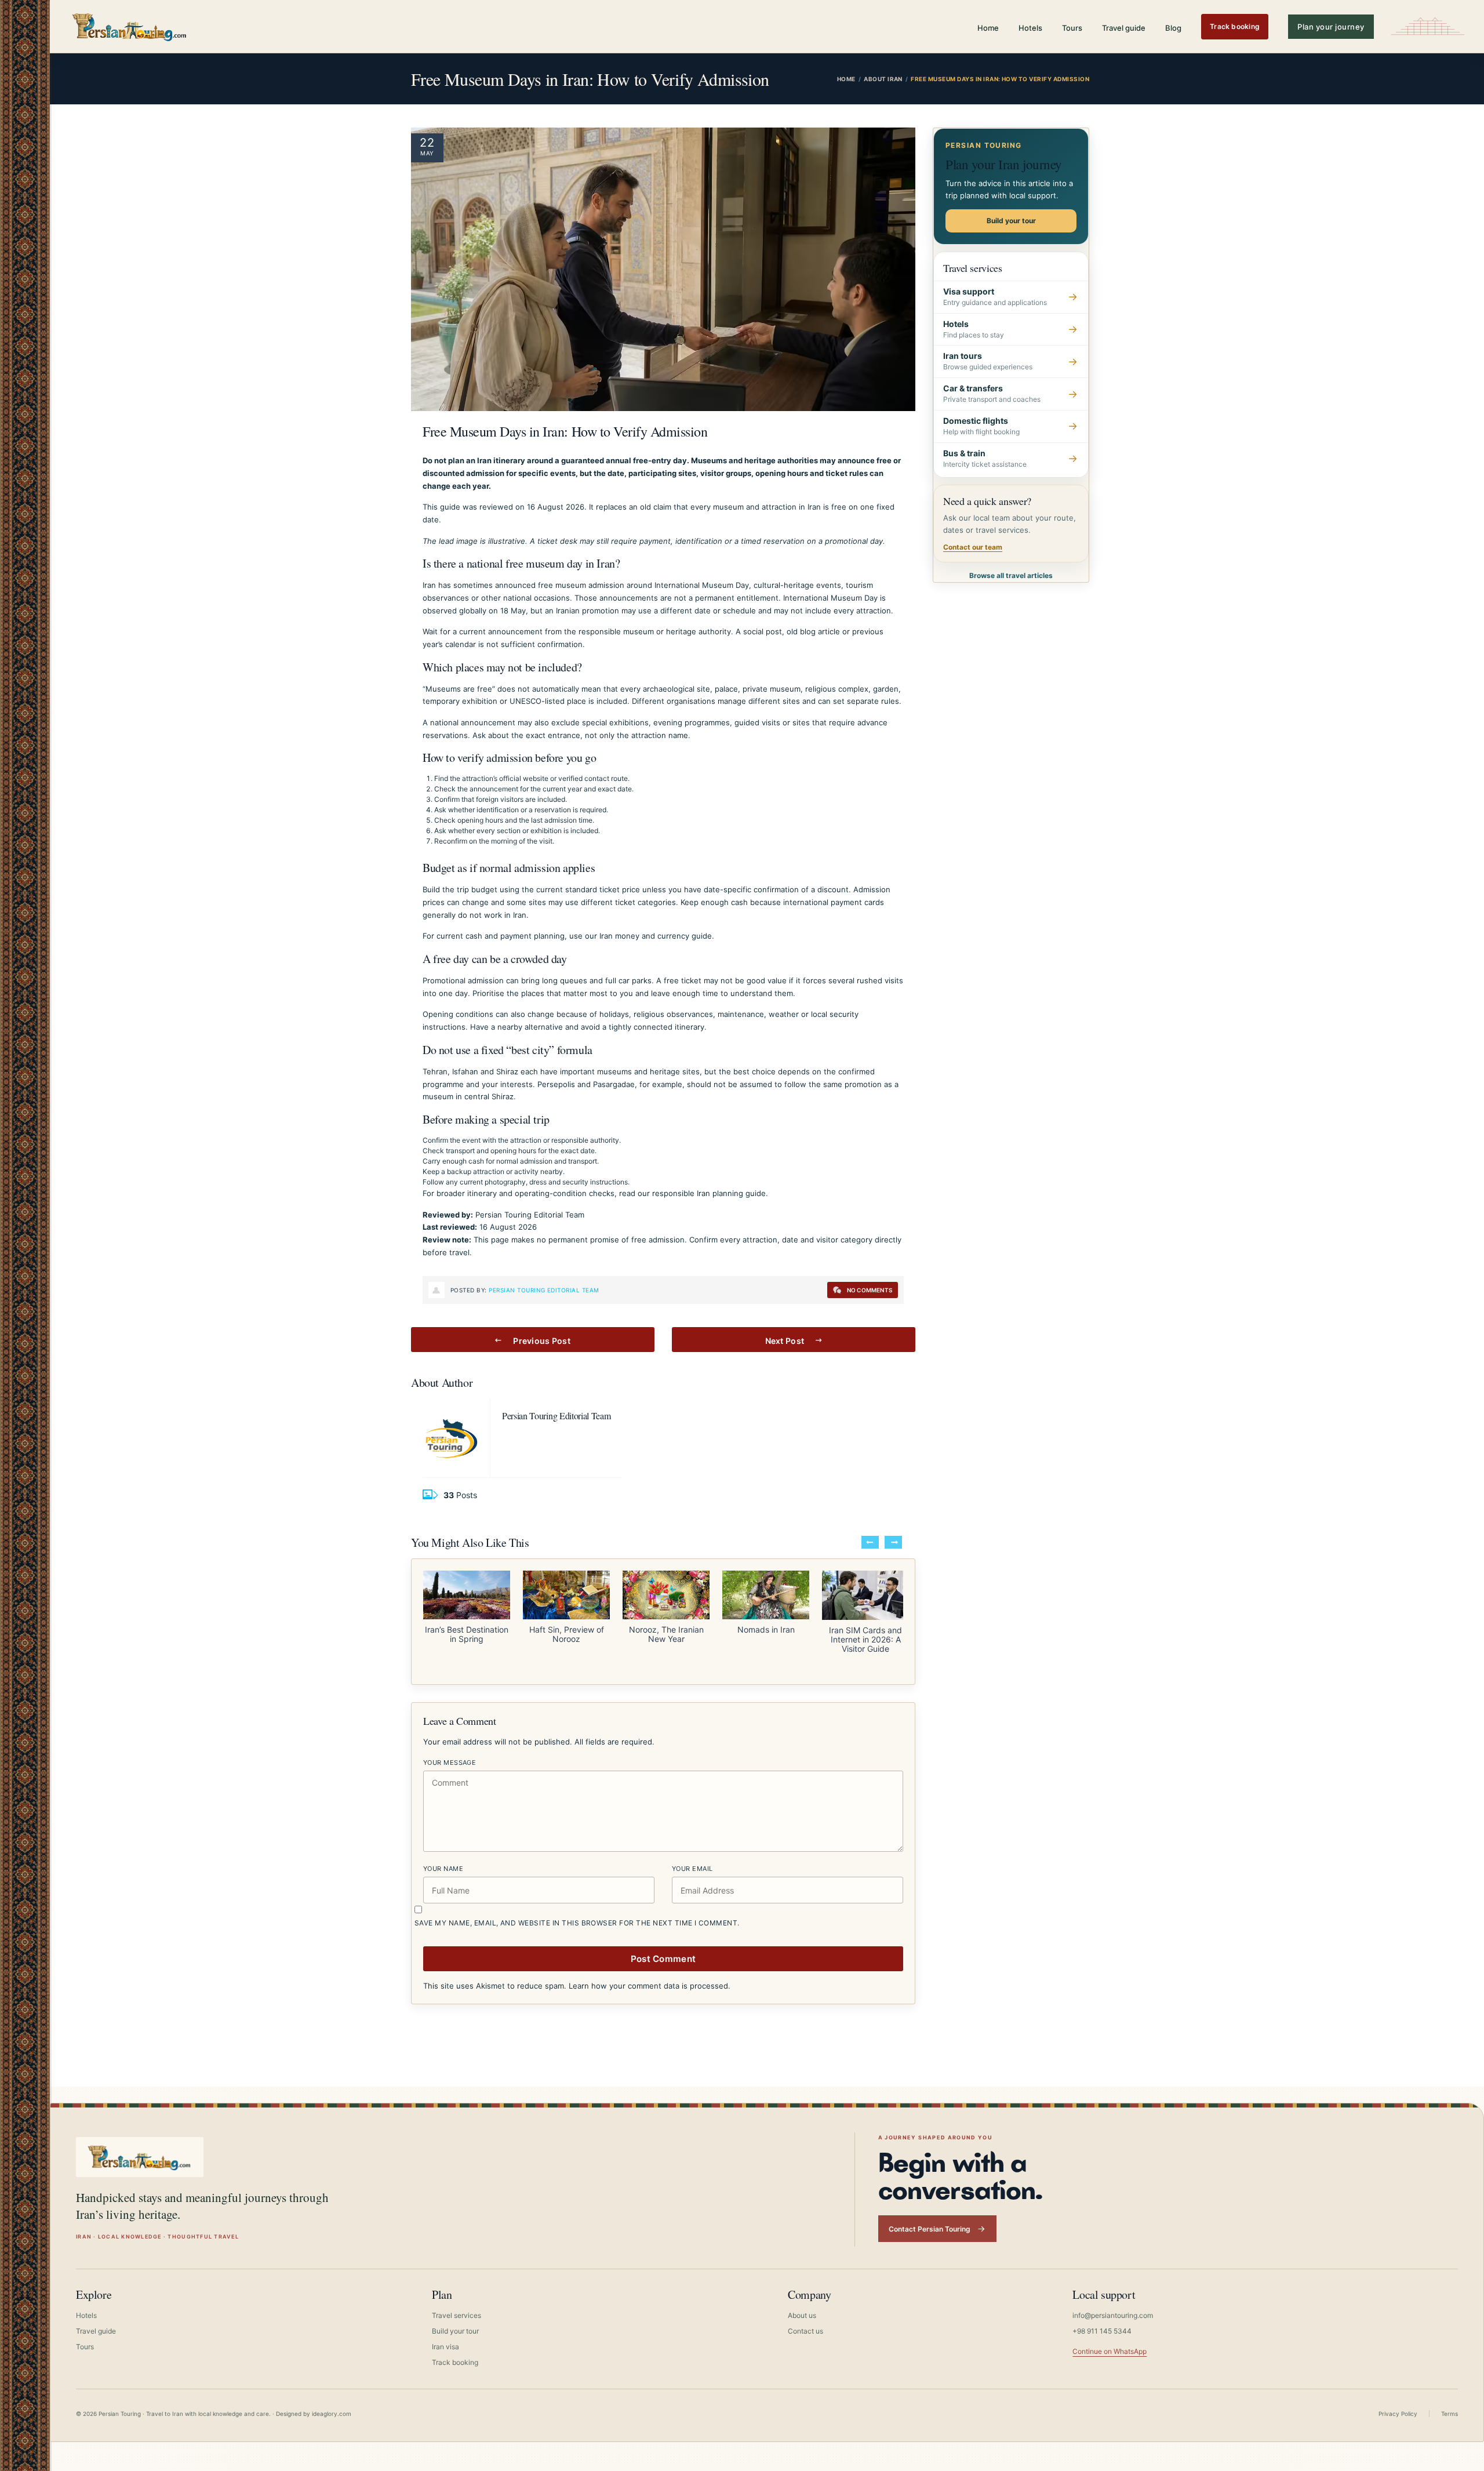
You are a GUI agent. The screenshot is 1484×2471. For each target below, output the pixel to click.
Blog (1173, 28)
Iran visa (445, 2336)
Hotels (1030, 28)
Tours (1072, 28)
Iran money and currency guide (656, 936)
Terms (1450, 2403)
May (427, 153)
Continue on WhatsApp (1110, 2341)
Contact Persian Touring (930, 2219)
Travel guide (1124, 28)
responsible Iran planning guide (709, 1193)
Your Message (450, 1752)
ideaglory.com (332, 2403)
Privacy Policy (1398, 2403)
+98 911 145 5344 (1102, 2321)
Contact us (805, 2321)
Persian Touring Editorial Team (544, 1290)
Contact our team (973, 547)
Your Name (443, 1858)
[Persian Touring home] (130, 26)
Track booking (1235, 26)
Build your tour (1011, 221)
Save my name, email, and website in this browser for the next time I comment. (577, 1912)
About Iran (883, 79)
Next (893, 1542)
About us (802, 2305)
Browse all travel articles (1011, 575)
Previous (870, 1542)
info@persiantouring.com (1113, 2305)
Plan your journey (1331, 27)
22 (427, 143)
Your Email (692, 1858)
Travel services (457, 2305)
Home (988, 28)
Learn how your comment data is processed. (650, 1975)
